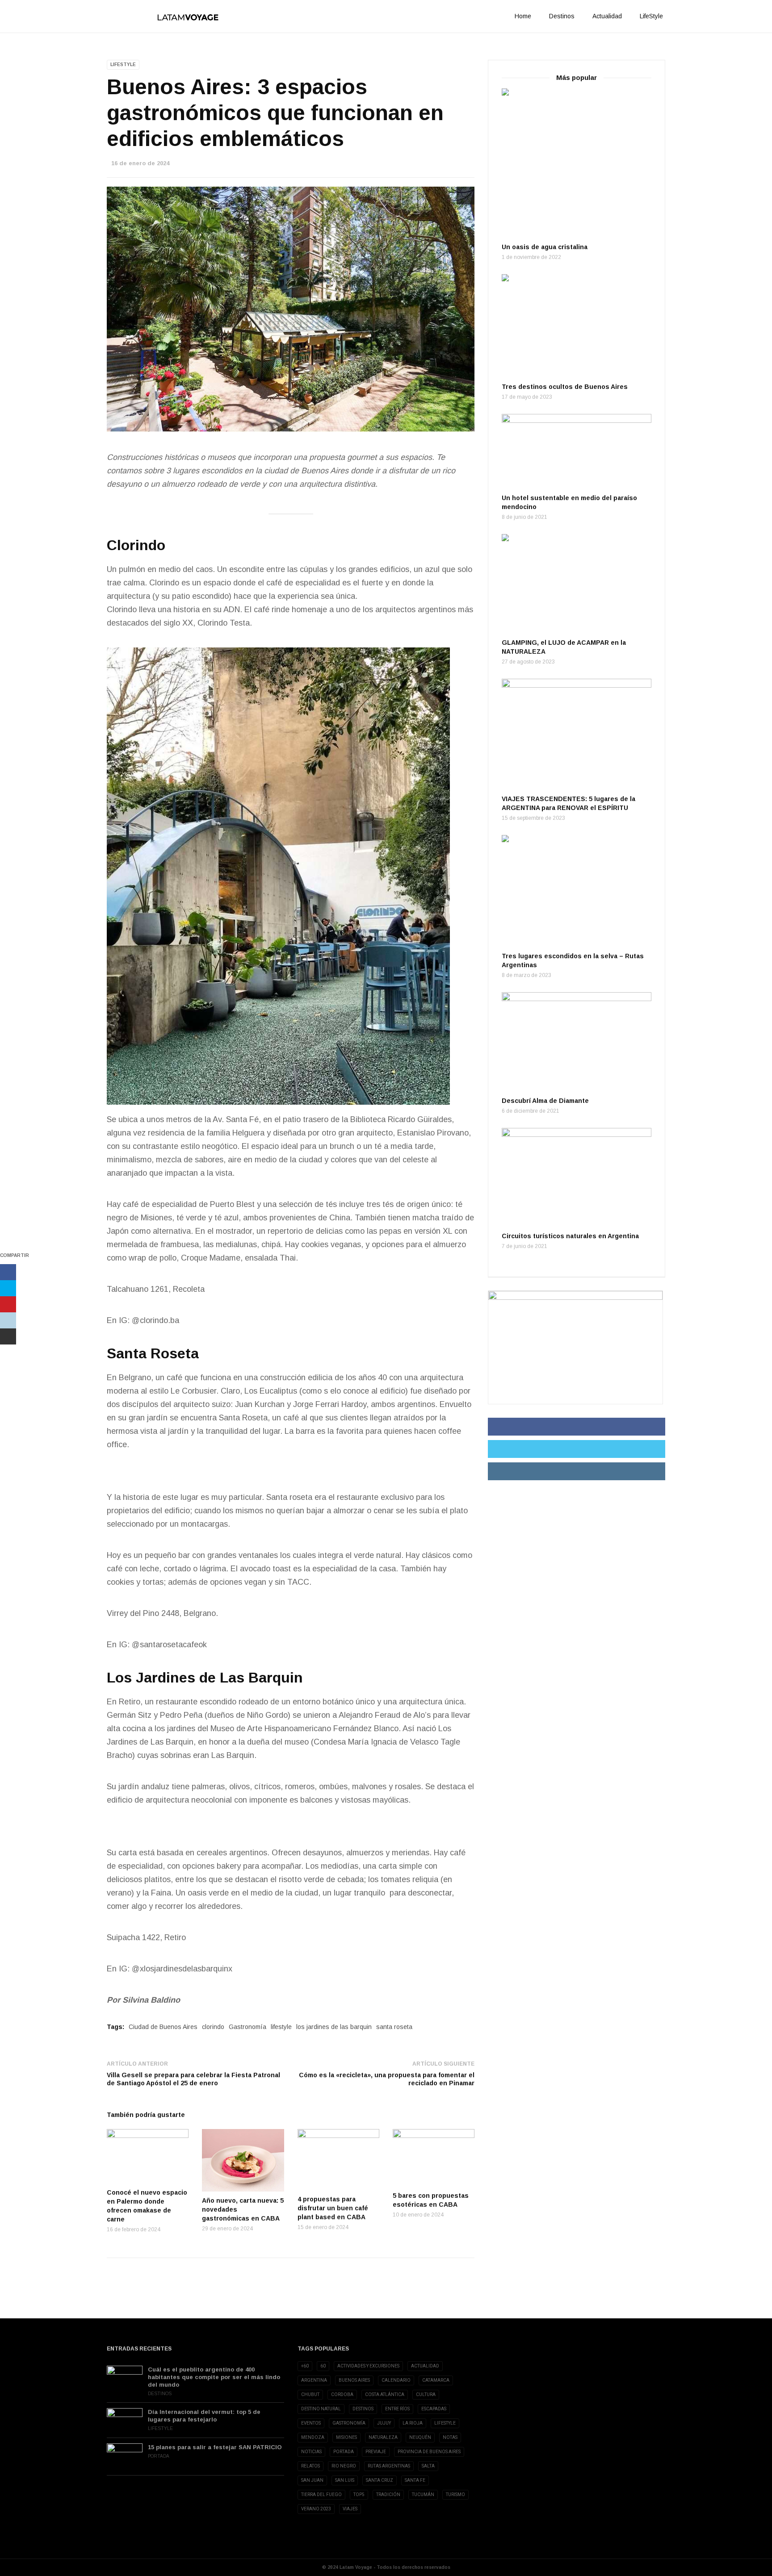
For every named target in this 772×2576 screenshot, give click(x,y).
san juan (312, 2480)
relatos (310, 2466)
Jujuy (384, 2423)
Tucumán (423, 2495)
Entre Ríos (397, 2409)
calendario (396, 2380)
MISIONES (346, 2437)
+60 (305, 2366)
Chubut (310, 2394)
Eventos (311, 2423)
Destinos (562, 16)
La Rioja (413, 2423)
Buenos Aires (354, 2380)
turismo (455, 2495)
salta (428, 2466)
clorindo (213, 2027)
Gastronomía (248, 2027)
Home (523, 16)
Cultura (426, 2394)
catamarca (436, 2380)
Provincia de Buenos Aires (429, 2452)
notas (450, 2437)
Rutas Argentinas (389, 2466)
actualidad (425, 2366)
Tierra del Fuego (321, 2495)
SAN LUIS (345, 2480)
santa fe (415, 2480)
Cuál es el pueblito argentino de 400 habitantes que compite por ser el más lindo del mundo (214, 2377)
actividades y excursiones (368, 2366)
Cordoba (342, 2394)
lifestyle (281, 2027)
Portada (159, 2456)
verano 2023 (316, 2509)
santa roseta (394, 2027)
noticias (311, 2452)
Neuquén (420, 2437)
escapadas (434, 2409)
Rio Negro (344, 2466)
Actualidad (607, 16)
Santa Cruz (380, 2480)
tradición (388, 2495)
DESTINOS (363, 2409)
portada (344, 2452)
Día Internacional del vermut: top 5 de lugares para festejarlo (204, 2416)
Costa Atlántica (385, 2394)
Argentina (314, 2380)
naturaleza (383, 2437)
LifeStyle (651, 16)
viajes (350, 2509)
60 (323, 2366)
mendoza (313, 2437)
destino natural (321, 2409)
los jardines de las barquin (334, 2027)
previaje (376, 2452)
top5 (359, 2495)
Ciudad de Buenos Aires (163, 2027)
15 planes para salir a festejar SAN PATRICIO (215, 2447)
